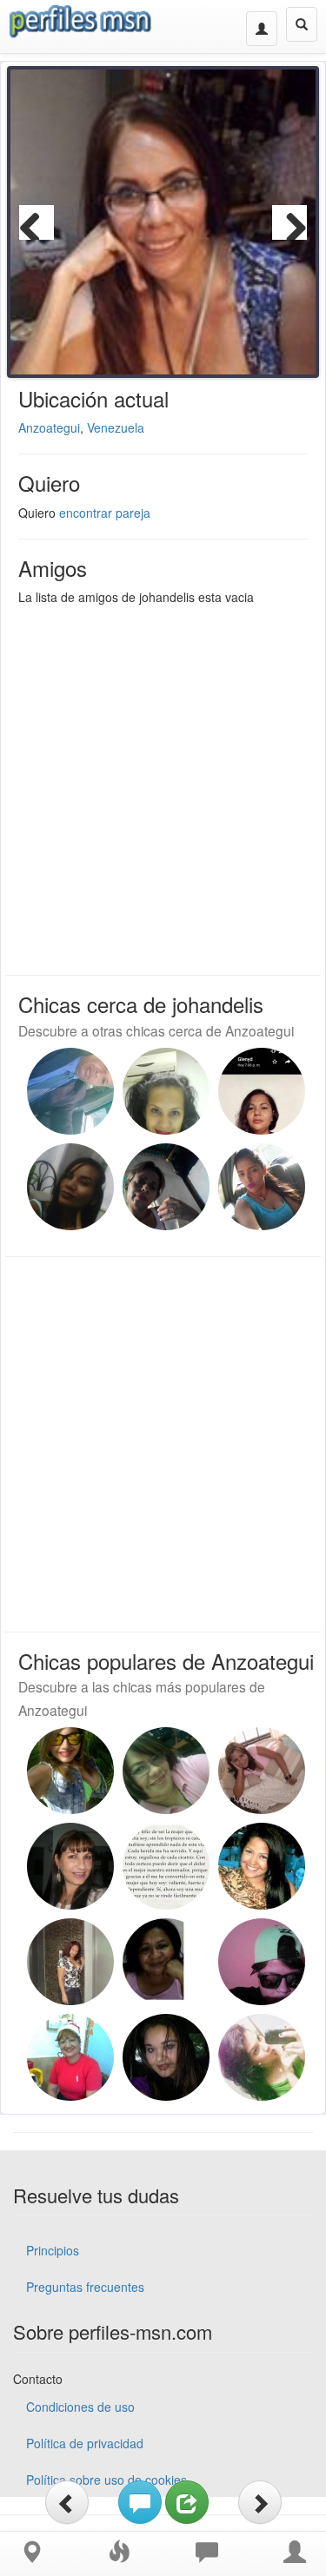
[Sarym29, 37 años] (70, 1771)
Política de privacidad (85, 2443)
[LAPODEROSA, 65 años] (70, 2057)
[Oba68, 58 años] (166, 1866)
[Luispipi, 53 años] (70, 1091)
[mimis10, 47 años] (166, 1771)
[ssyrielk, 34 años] (262, 2057)
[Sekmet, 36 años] (262, 1771)
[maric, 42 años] (262, 1866)
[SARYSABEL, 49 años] (166, 1091)
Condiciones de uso (80, 2407)
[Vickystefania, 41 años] (70, 1187)
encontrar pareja (105, 513)
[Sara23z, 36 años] (262, 1962)
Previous (37, 222)
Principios (53, 2250)
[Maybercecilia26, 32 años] (262, 1187)
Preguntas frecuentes (85, 2287)
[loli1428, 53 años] (70, 1962)
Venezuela (116, 427)
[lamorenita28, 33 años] (262, 1091)
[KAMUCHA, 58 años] (70, 1866)
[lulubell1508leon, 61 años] (166, 1962)
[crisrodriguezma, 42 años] (166, 2057)
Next (289, 222)
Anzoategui (49, 427)
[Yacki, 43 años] (166, 1187)
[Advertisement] (163, 786)
